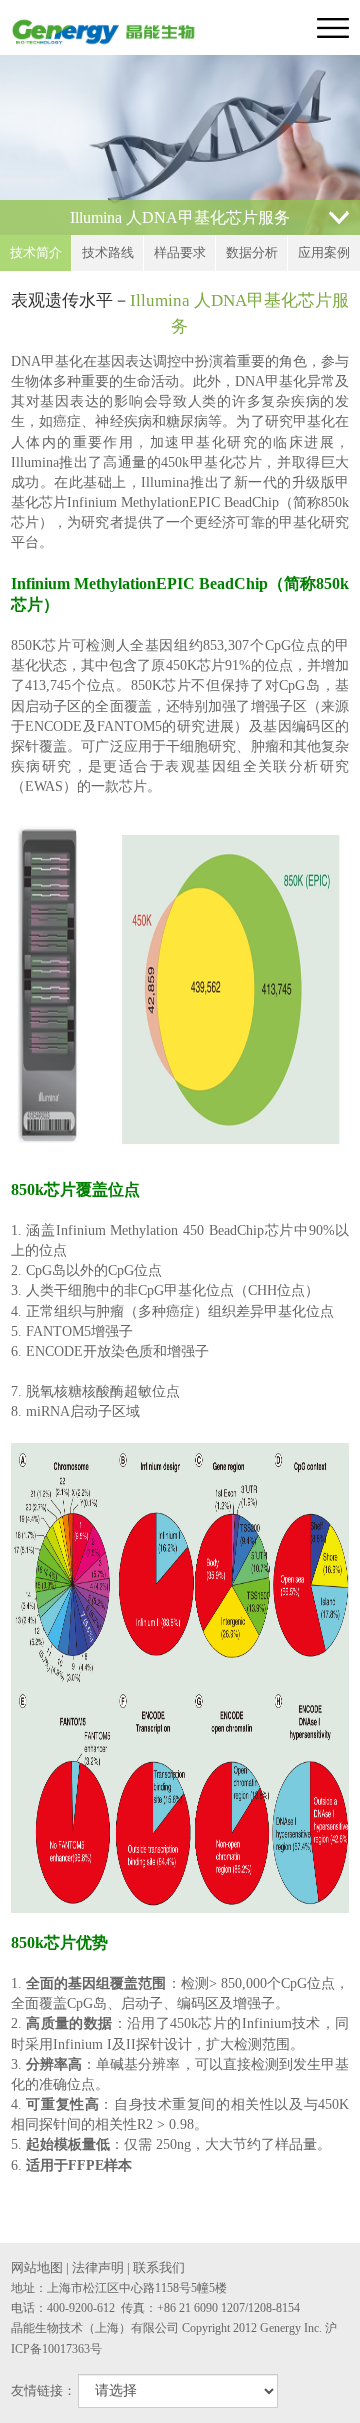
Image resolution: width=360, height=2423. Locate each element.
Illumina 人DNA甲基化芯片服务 (180, 217)
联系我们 (159, 2267)
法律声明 (98, 2267)
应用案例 (324, 252)
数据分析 (252, 252)
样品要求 (180, 252)
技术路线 (108, 252)
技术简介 (36, 252)
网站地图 (37, 2267)
